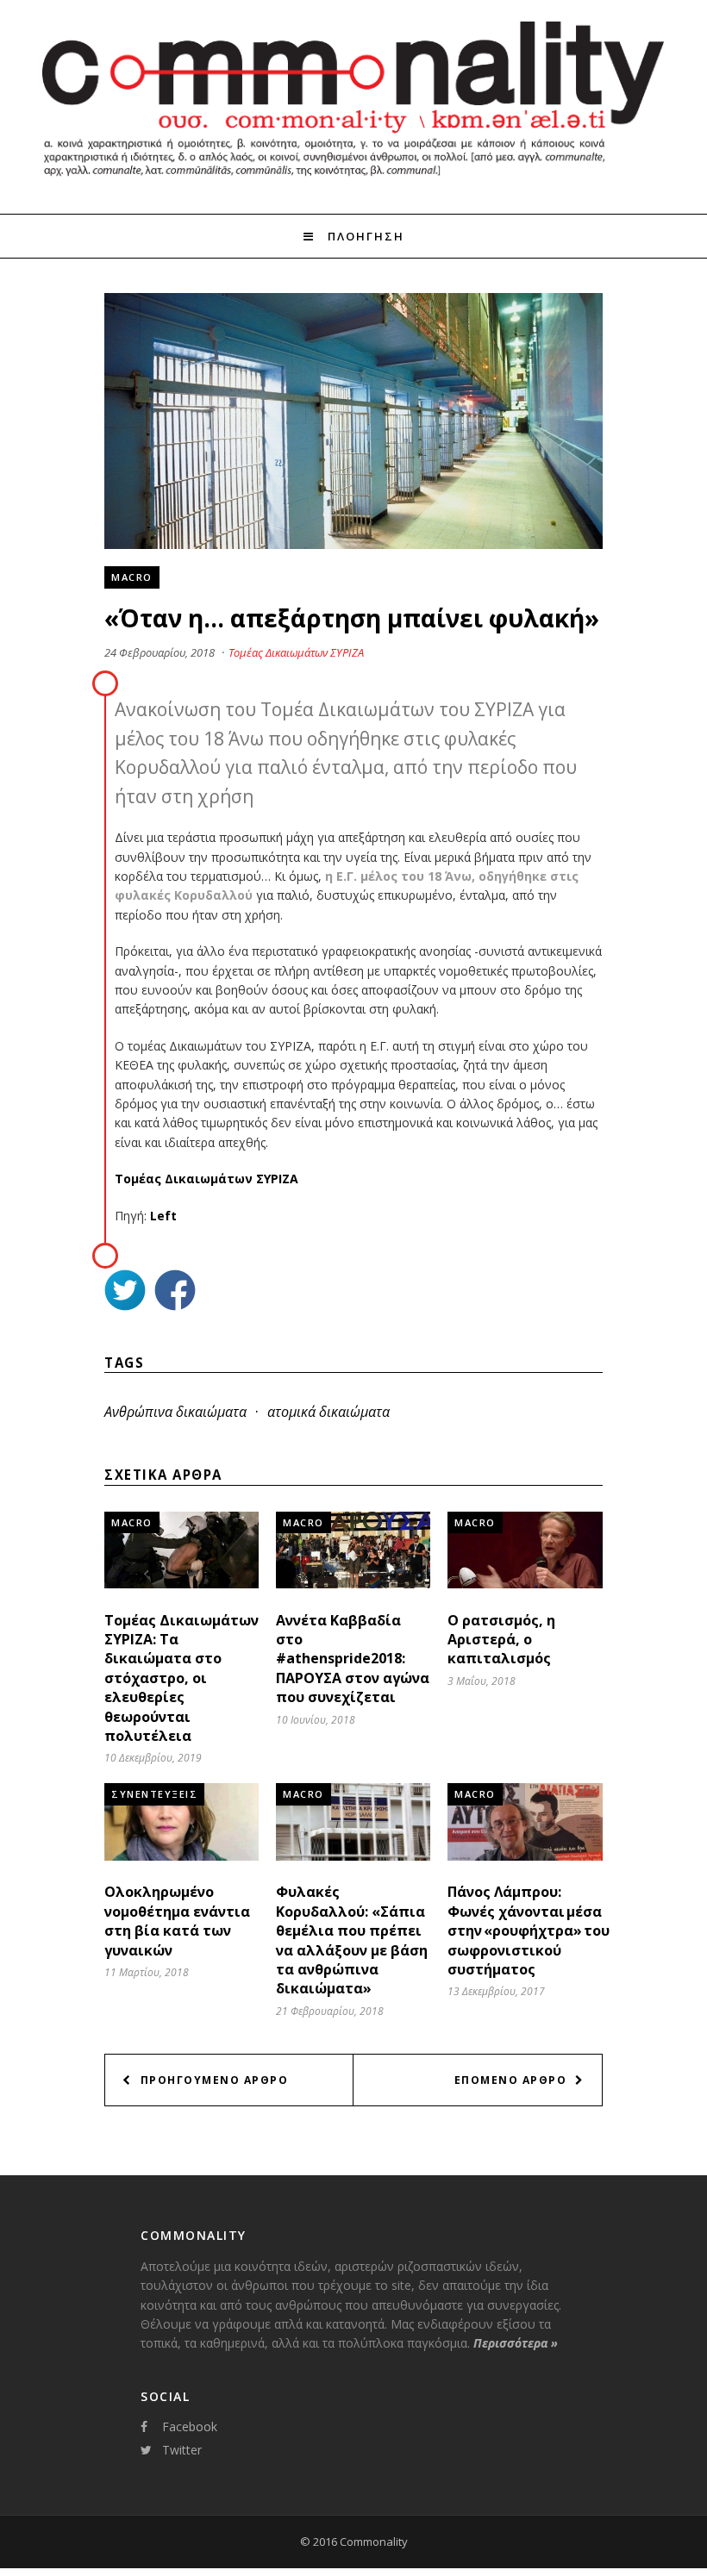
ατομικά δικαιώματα (328, 1412)
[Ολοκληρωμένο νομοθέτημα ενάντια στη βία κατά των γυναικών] (181, 1856)
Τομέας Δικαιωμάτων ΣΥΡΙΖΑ (296, 652)
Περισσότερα (516, 2343)
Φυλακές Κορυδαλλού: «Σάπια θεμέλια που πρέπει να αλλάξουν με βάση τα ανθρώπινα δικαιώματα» (352, 1940)
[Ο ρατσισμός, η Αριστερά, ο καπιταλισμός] (525, 1584)
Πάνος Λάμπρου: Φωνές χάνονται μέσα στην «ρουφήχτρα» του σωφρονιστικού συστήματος (529, 1930)
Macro (132, 577)
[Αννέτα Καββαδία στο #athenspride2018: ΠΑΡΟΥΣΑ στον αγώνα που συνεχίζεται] (353, 1584)
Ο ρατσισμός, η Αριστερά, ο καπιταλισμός (501, 1640)
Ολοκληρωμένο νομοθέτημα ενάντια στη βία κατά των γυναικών (177, 1921)
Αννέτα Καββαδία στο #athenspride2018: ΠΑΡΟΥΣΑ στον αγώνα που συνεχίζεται (353, 1659)
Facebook (190, 2426)
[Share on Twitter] (125, 1292)
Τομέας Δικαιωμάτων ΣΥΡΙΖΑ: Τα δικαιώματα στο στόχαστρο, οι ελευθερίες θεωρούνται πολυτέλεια (181, 1678)
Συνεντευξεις (154, 1794)
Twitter (182, 2450)
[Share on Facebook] (175, 1292)
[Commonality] (353, 183)
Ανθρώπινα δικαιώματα (175, 1412)
